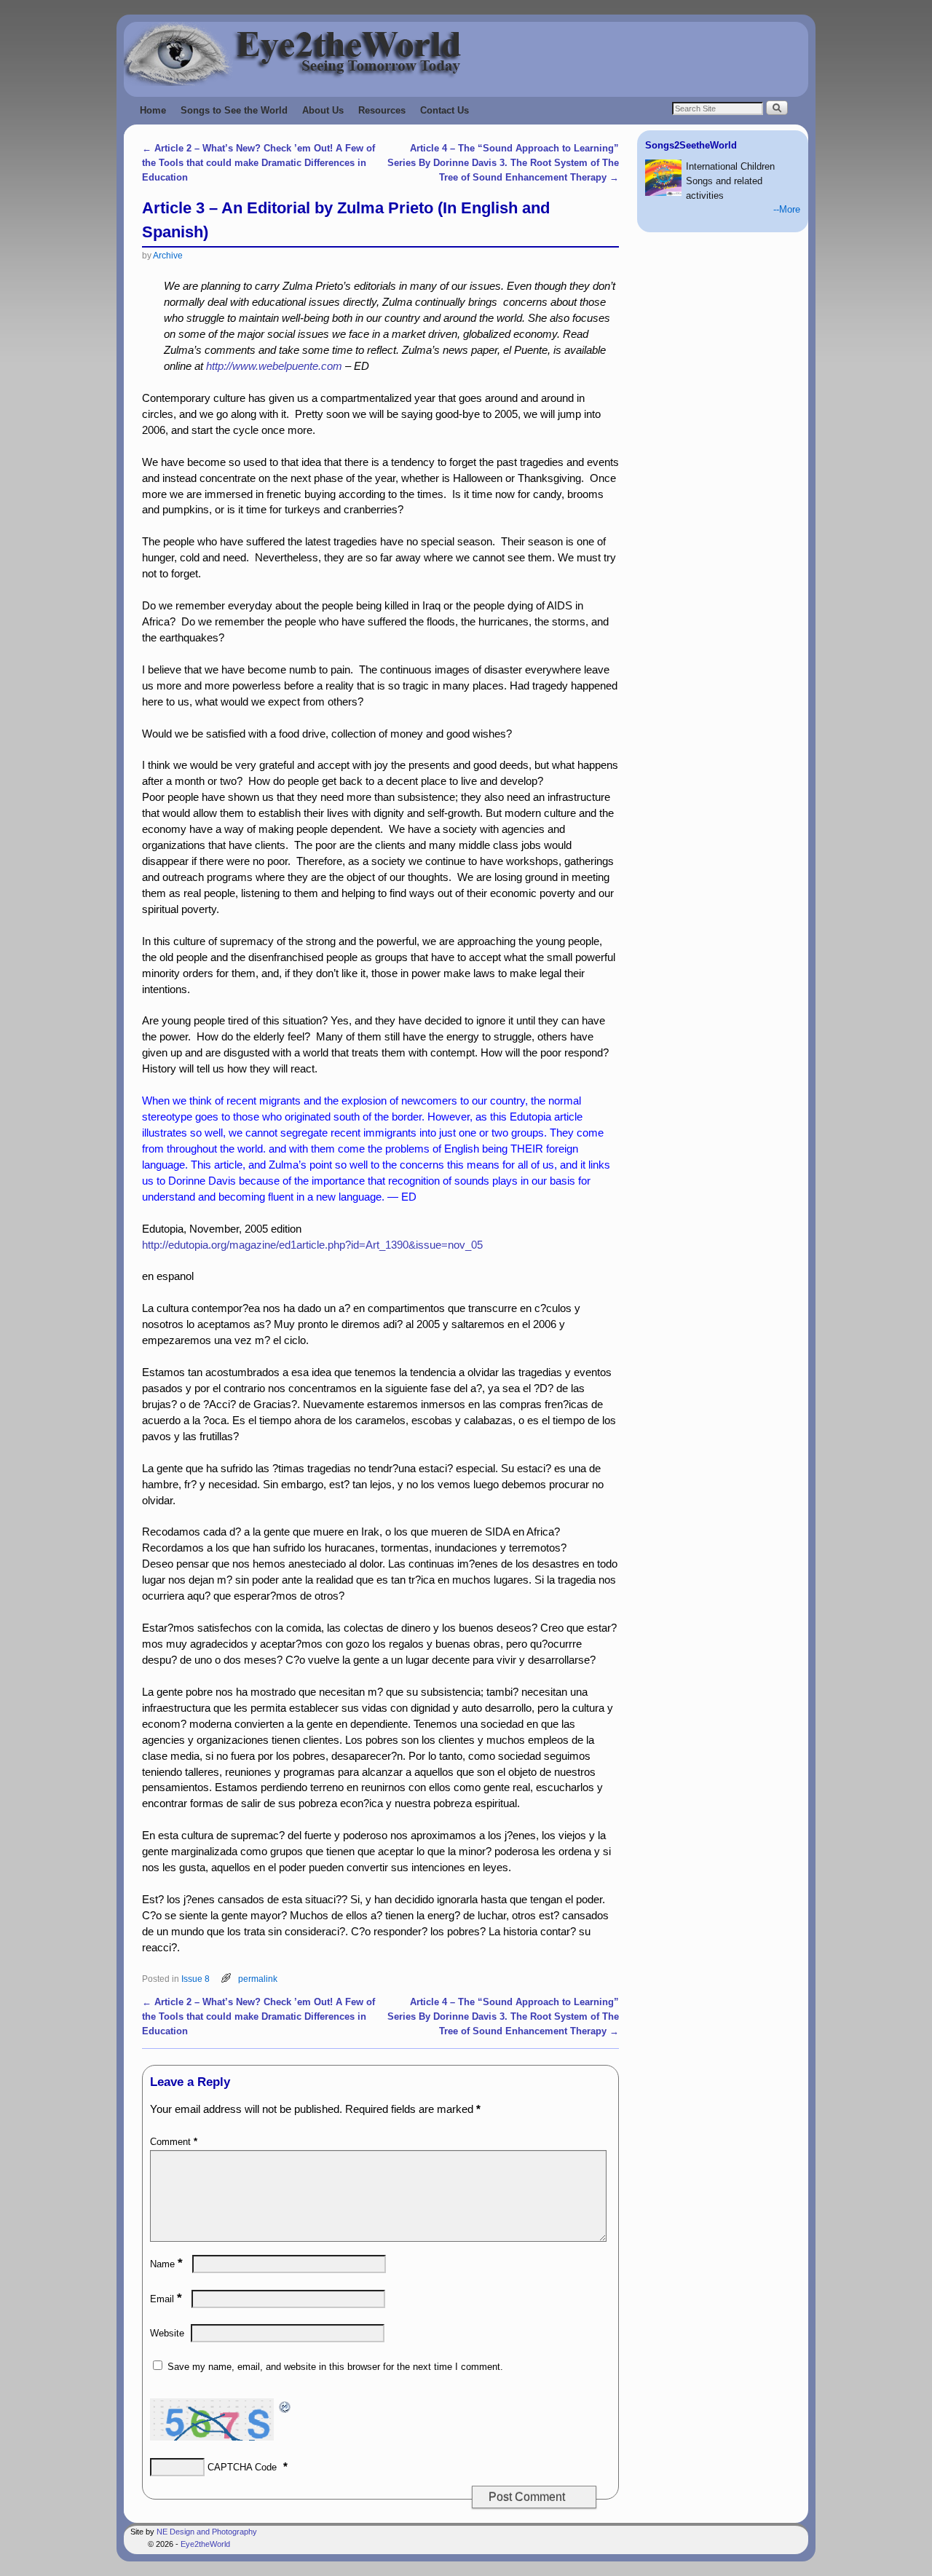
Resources (382, 110)
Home (153, 110)
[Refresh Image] (285, 2406)
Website (167, 2333)
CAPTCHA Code (242, 2467)
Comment (174, 2142)
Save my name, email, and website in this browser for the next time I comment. (335, 2367)
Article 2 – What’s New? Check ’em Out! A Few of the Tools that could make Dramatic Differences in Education (258, 163)
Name (166, 2264)
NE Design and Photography (207, 2532)
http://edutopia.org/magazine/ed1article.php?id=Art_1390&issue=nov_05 (312, 1245)
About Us (323, 110)
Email (166, 2299)
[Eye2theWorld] (466, 54)
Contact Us (445, 110)
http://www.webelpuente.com (274, 366)
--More (787, 209)
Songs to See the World (234, 110)
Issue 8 (196, 1979)
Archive (168, 255)
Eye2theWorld (205, 2544)
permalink (258, 1979)
